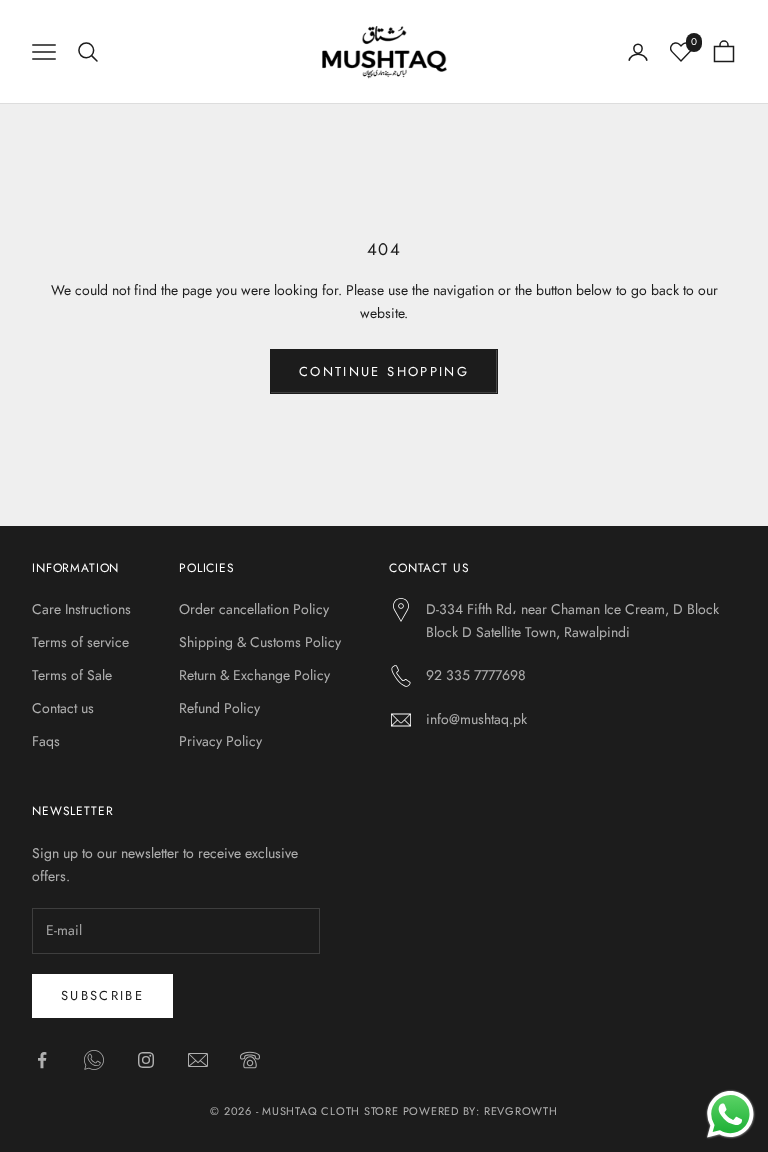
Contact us (63, 708)
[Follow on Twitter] (94, 1060)
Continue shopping (384, 371)
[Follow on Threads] (198, 1060)
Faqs (46, 741)
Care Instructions (81, 609)
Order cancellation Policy (254, 609)
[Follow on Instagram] (146, 1060)
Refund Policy (219, 708)
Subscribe (102, 995)
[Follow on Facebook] (42, 1060)
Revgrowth (521, 1111)
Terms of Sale (72, 675)
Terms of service (80, 642)
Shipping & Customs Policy (260, 642)
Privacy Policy (220, 741)
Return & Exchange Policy (254, 675)
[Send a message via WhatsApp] (730, 1114)
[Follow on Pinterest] (250, 1060)
